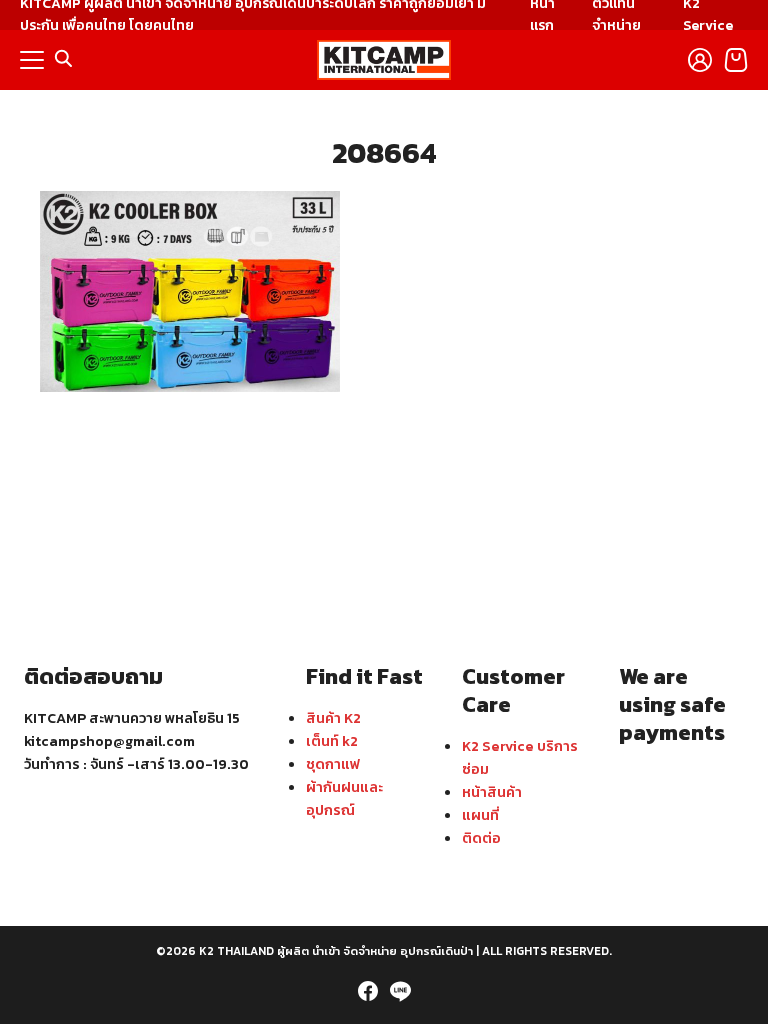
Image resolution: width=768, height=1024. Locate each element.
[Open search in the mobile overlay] (64, 59)
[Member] (700, 60)
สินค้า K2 (333, 718)
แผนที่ (480, 815)
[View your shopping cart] (736, 60)
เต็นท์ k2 (332, 741)
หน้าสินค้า (492, 792)
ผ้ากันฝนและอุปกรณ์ (344, 798)
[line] (400, 991)
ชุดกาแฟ (333, 764)
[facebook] (368, 991)
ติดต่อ (481, 838)
